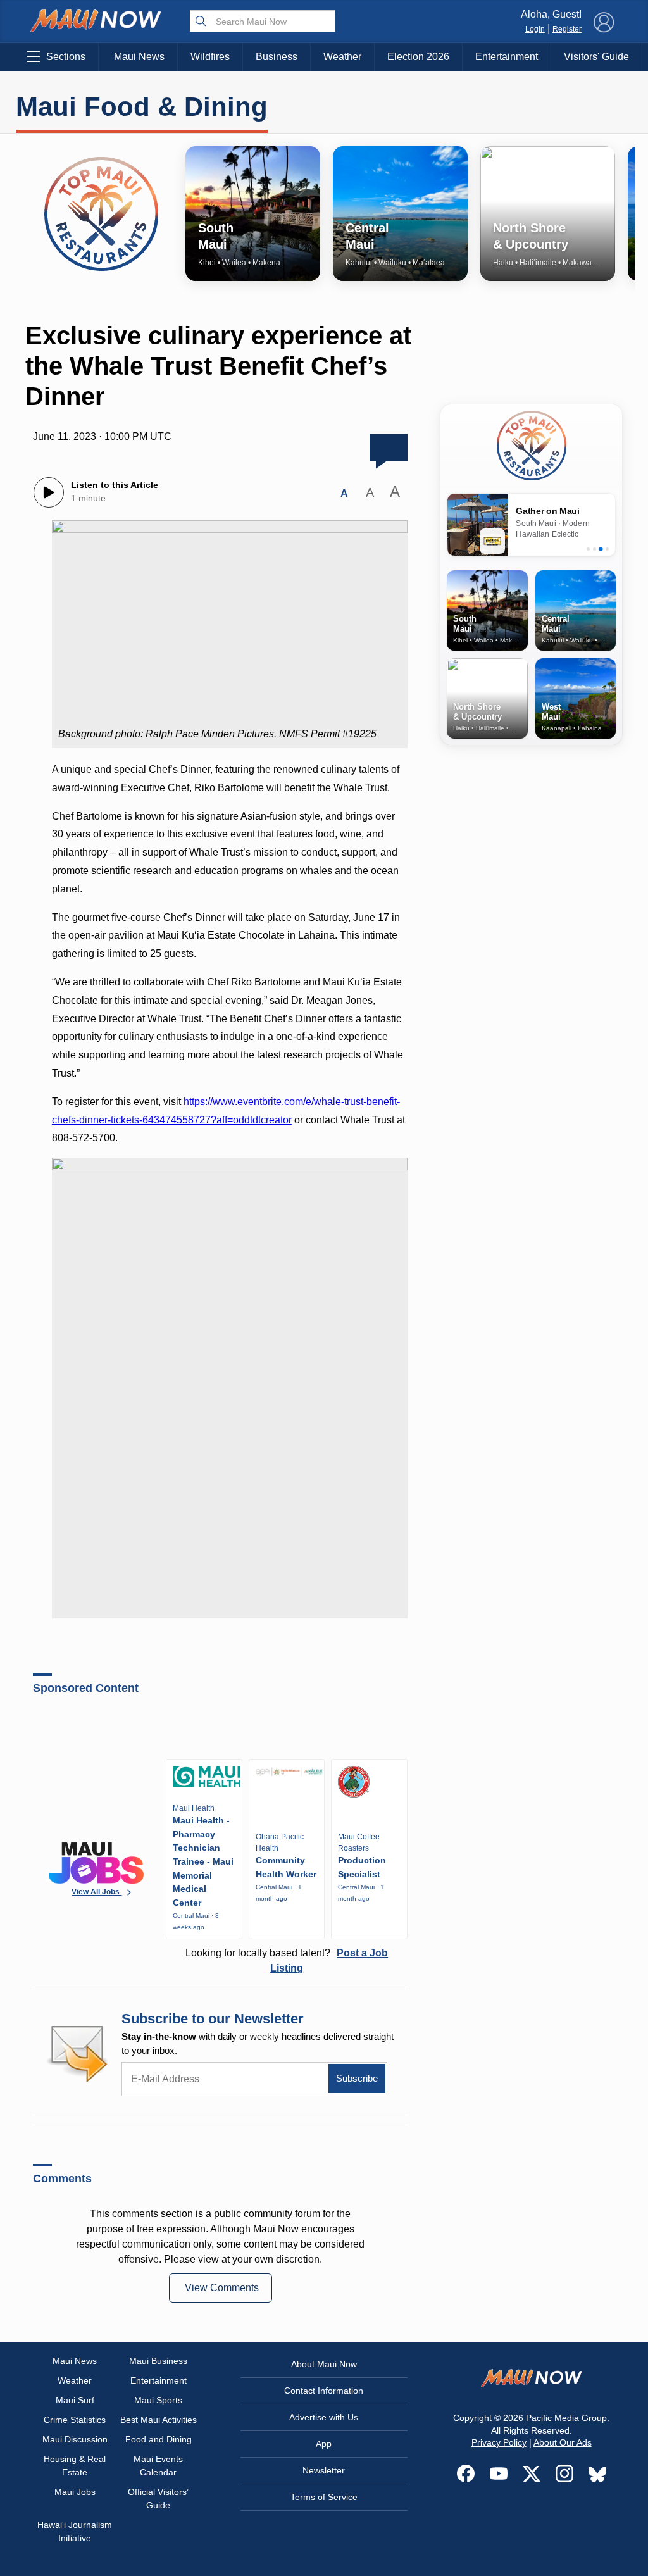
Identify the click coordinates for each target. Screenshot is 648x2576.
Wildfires (210, 57)
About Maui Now (324, 2364)
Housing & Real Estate (75, 2466)
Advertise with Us (324, 2417)
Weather (342, 57)
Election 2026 (418, 57)
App (324, 2444)
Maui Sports (158, 2400)
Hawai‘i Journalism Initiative (75, 2531)
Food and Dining (159, 2439)
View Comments (222, 2288)
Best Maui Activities (159, 2420)
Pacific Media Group (566, 2418)
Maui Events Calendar (158, 2466)
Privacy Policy (499, 2442)
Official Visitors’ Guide (158, 2498)
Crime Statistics (75, 2420)
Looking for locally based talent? (287, 1960)
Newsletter (324, 2470)
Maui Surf (75, 2400)
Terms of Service (324, 2497)
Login (535, 29)
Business (277, 57)
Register (567, 29)
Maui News (139, 57)
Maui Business (158, 2361)
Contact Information (324, 2391)
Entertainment (507, 57)
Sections (66, 57)
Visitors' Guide (596, 57)
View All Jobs (97, 1892)
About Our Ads (563, 2442)
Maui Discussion (75, 2439)
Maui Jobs (75, 2492)
